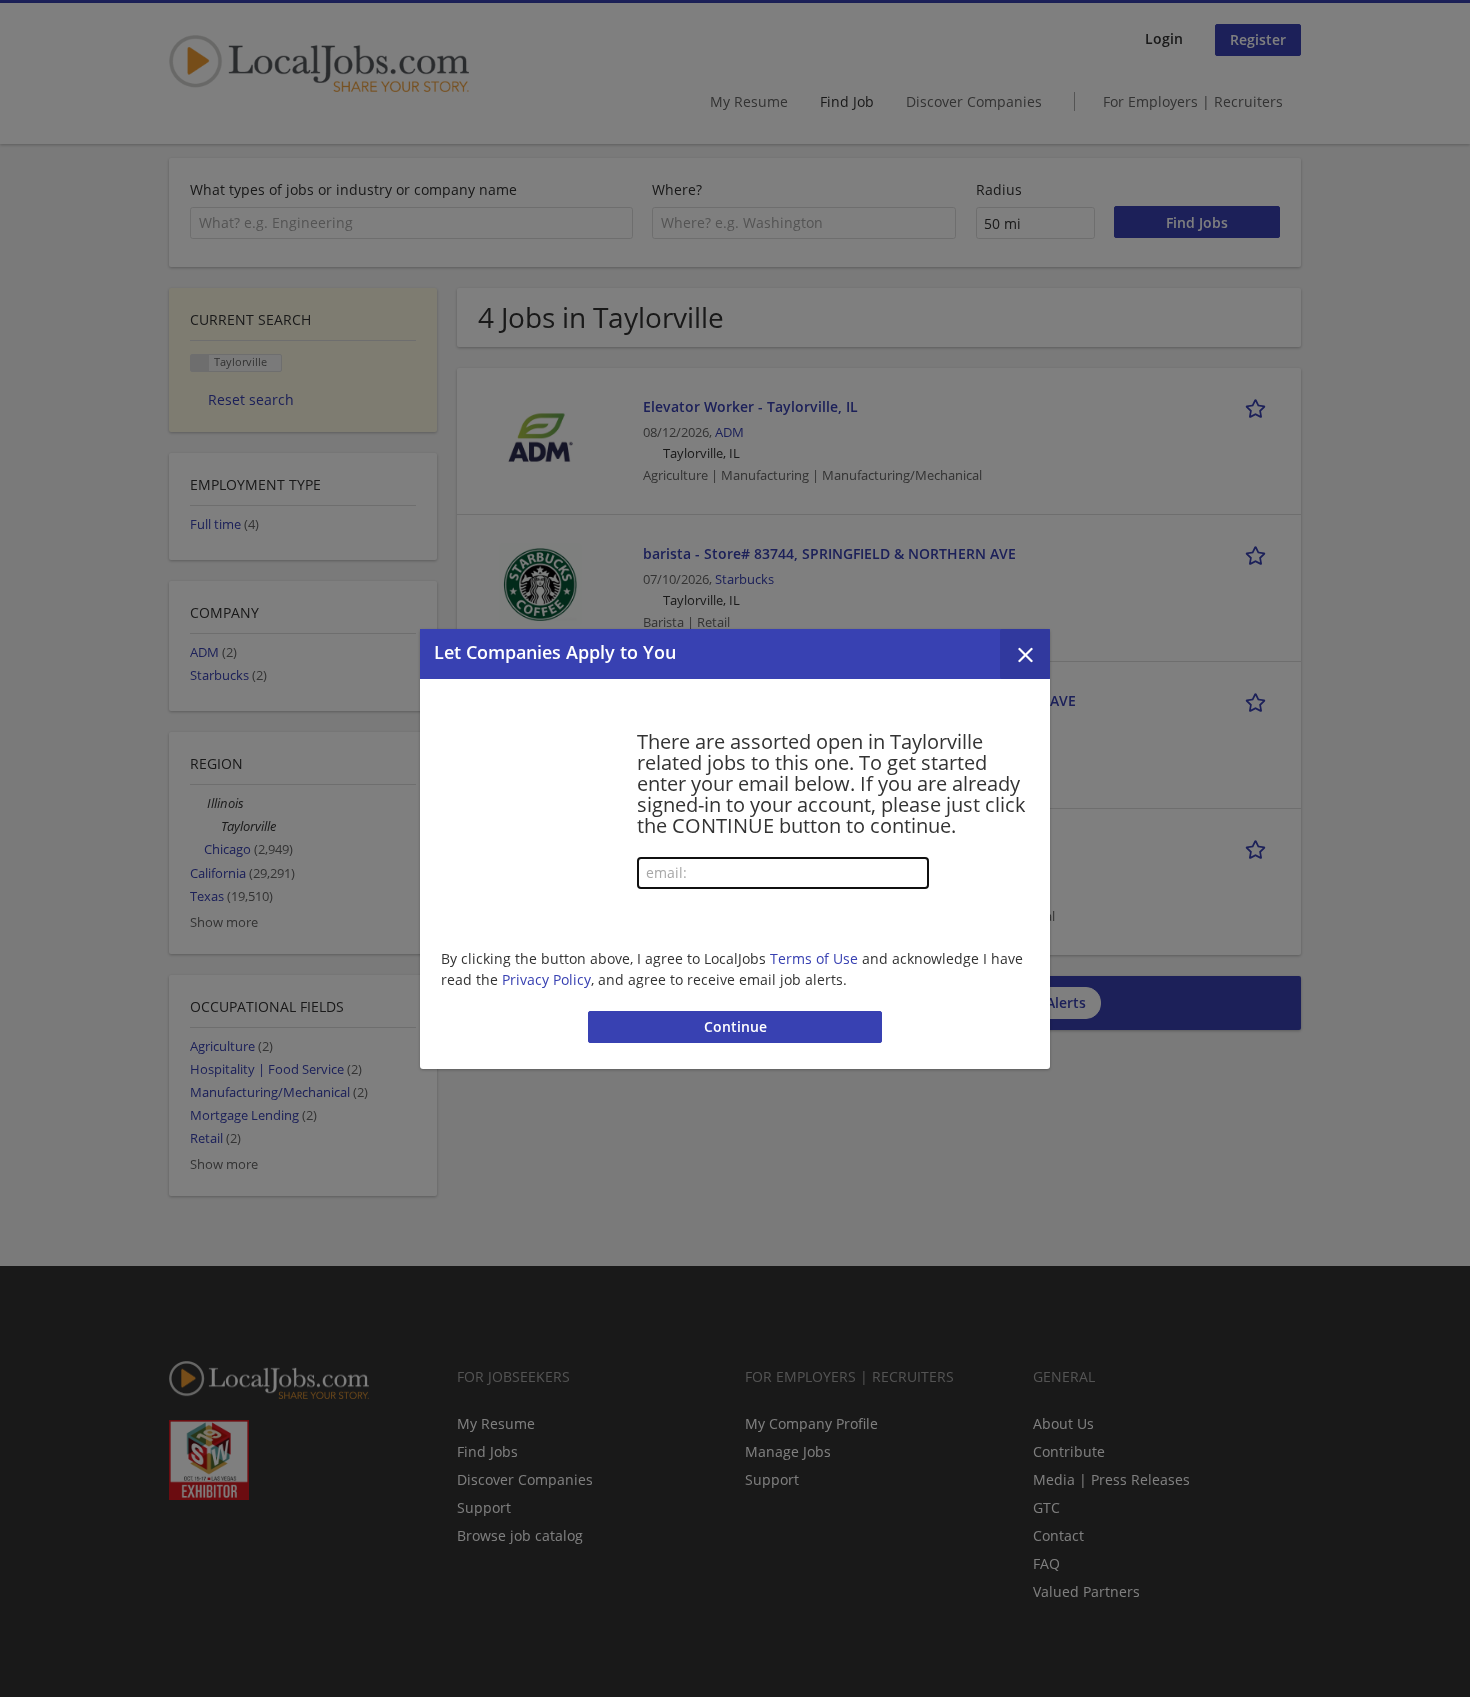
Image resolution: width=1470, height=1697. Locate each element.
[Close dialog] (1025, 654)
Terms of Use (814, 958)
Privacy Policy (546, 979)
